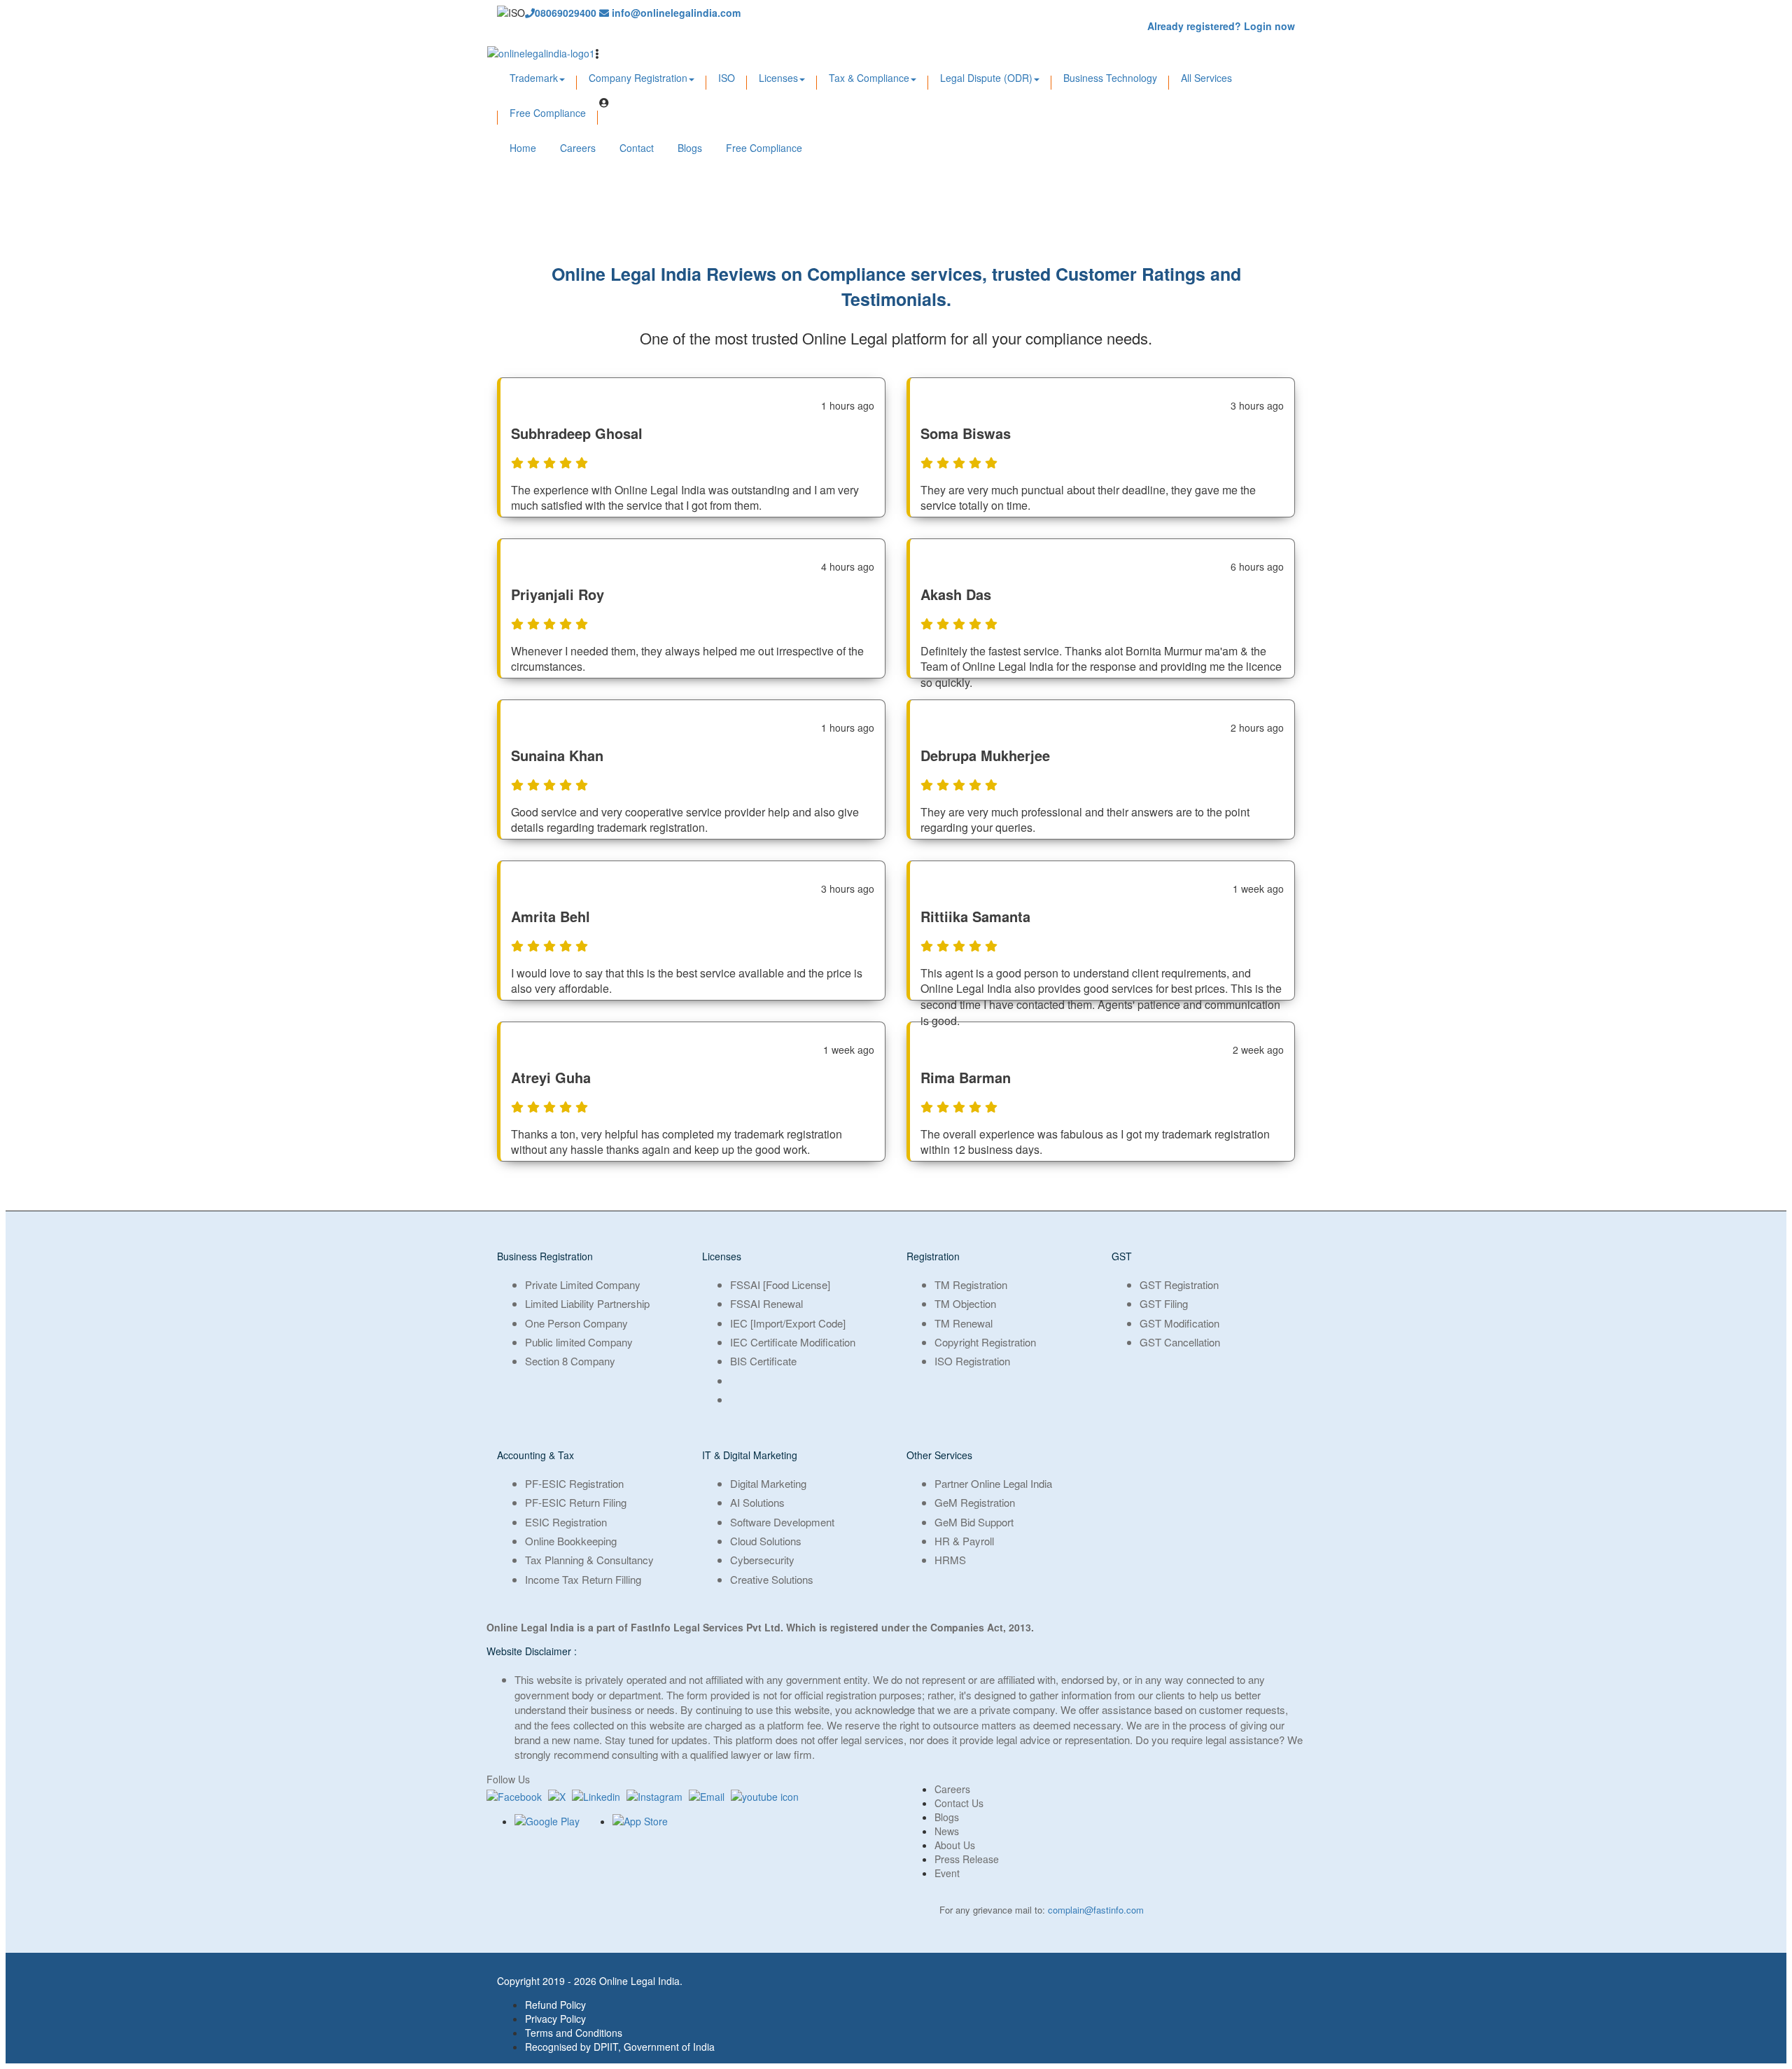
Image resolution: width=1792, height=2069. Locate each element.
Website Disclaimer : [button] (532, 1651)
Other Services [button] (939, 1455)
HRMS (950, 1560)
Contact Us (959, 1803)
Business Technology (1110, 78)
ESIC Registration (566, 1522)
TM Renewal (964, 1323)
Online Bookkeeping (571, 1541)
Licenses (778, 78)
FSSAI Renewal (766, 1303)
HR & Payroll (964, 1541)
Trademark (534, 78)
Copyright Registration (985, 1342)
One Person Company (576, 1323)
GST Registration (1179, 1284)
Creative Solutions (772, 1579)
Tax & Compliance (869, 78)
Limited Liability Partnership (587, 1303)
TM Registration (971, 1284)
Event (947, 1873)
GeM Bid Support (974, 1522)
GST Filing (1164, 1303)
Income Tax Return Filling (583, 1579)
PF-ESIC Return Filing (576, 1502)
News (947, 1831)
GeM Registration (975, 1502)
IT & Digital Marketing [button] (750, 1455)
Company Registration (638, 78)
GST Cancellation (1180, 1342)
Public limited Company (579, 1342)
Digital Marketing (768, 1483)
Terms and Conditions (574, 2033)
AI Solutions (757, 1502)
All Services (1206, 78)
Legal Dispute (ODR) (986, 78)
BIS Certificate (763, 1361)
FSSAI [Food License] (780, 1284)
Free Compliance (548, 113)
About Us (955, 1845)
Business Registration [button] (545, 1256)
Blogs (690, 148)
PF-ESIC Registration (574, 1483)
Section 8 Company (570, 1361)
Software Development (782, 1522)
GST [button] (1122, 1256)
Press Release (967, 1859)
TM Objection (965, 1303)
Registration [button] (933, 1256)
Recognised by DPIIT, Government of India (620, 2047)
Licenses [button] (722, 1256)
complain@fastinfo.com (1096, 1910)
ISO (727, 78)
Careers (578, 148)
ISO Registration (972, 1361)
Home (523, 148)
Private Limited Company (583, 1284)
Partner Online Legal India (993, 1483)
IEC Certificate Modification (793, 1342)
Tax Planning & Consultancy (589, 1560)
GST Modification (1179, 1323)
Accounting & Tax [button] (535, 1455)
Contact (637, 148)
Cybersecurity (762, 1560)
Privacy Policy (555, 2019)
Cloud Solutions (766, 1541)
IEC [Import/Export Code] (788, 1323)
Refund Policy (555, 2005)
